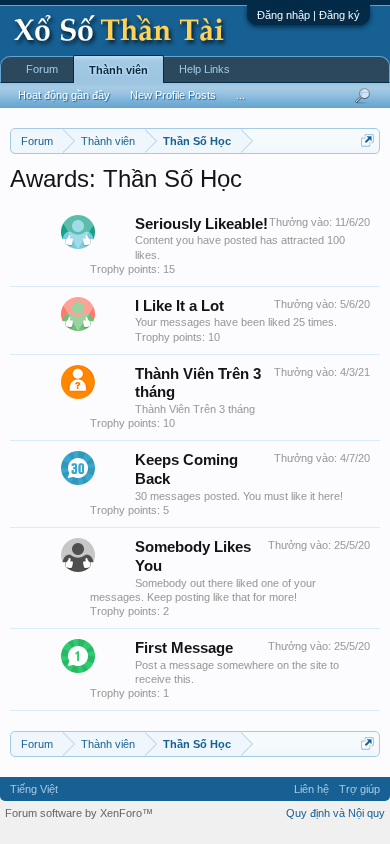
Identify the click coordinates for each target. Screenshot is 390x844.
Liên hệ (311, 789)
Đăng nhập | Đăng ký (308, 15)
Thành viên (118, 70)
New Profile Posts (173, 95)
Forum (42, 69)
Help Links (204, 69)
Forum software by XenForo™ (79, 813)
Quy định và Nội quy (335, 813)
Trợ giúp (359, 789)
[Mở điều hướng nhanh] (367, 140)
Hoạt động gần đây (64, 95)
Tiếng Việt (34, 789)
